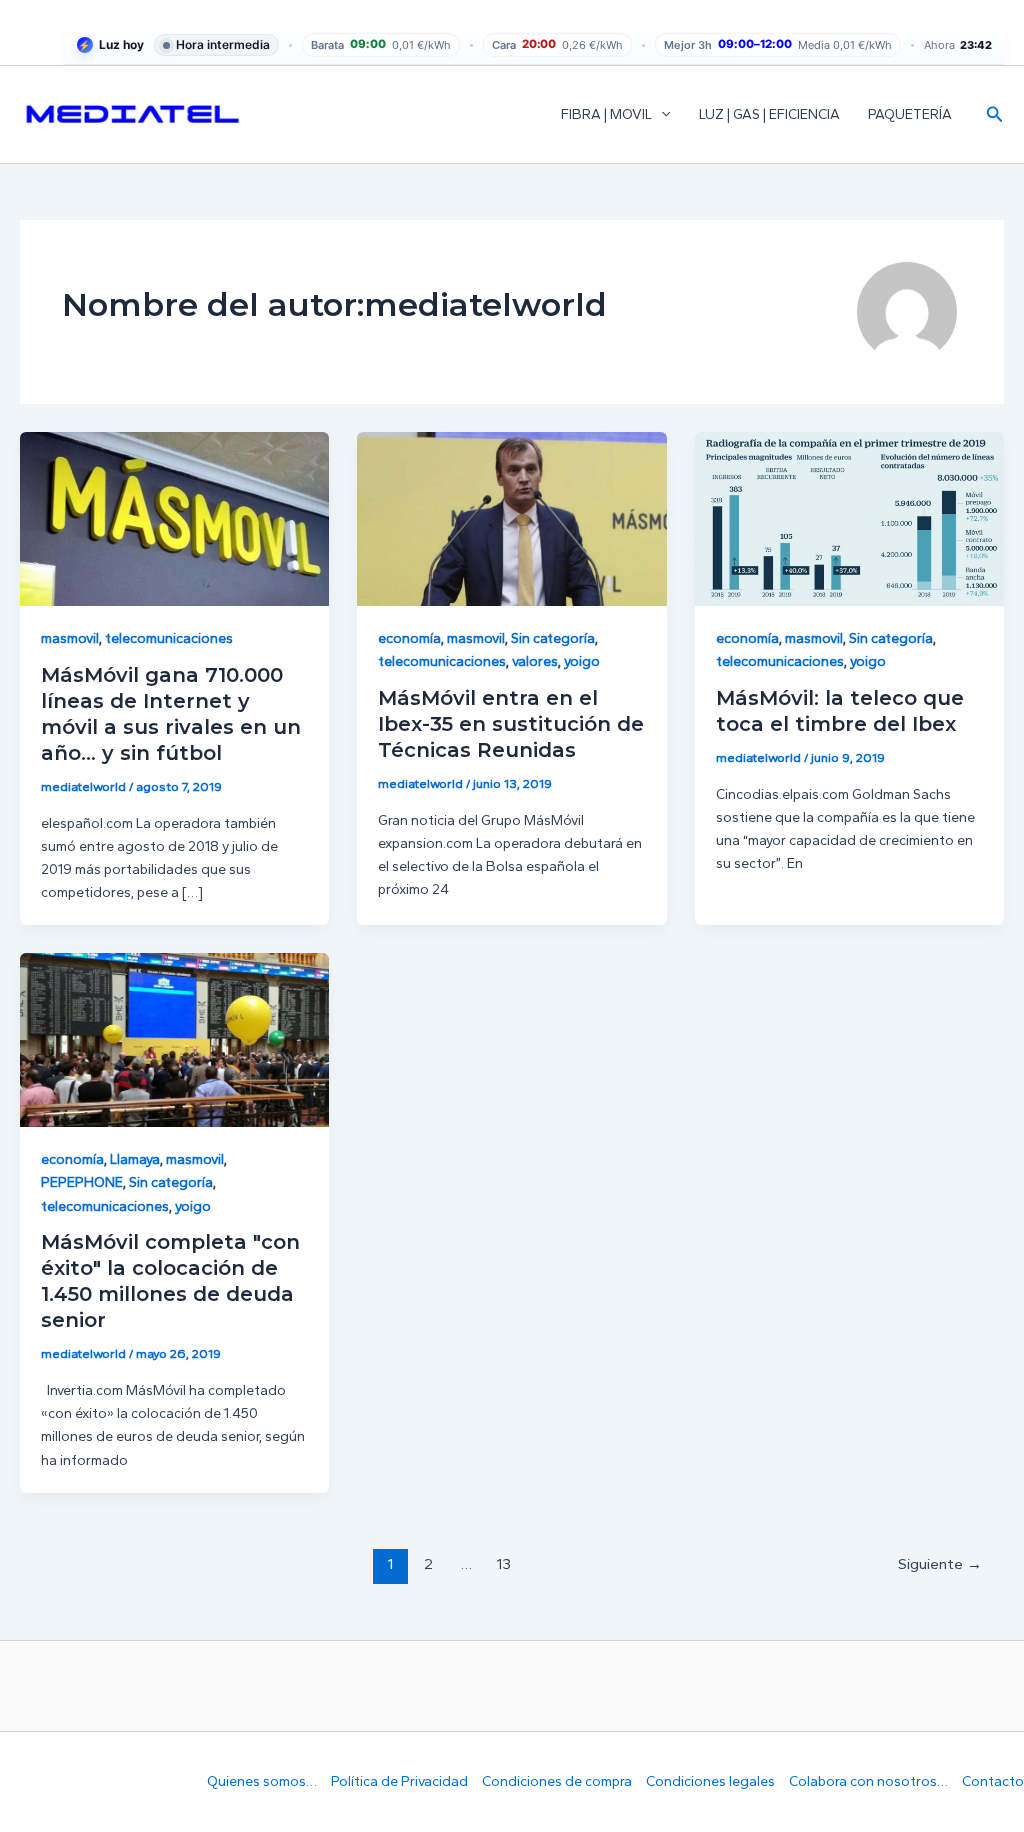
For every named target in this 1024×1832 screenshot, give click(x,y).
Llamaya (135, 1159)
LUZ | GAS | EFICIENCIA (769, 114)
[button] (661, 115)
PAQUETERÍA (910, 114)
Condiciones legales (710, 1781)
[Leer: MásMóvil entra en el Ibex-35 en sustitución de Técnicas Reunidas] (511, 518)
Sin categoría (553, 638)
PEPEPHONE (82, 1182)
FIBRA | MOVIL (606, 114)
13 (504, 1564)
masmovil (70, 638)
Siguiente (940, 1564)
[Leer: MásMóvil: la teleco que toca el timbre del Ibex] (849, 518)
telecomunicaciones (169, 638)
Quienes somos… (262, 1781)
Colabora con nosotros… (868, 1781)
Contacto (993, 1781)
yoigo (582, 661)
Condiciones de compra (557, 1781)
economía (409, 638)
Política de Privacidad (399, 1781)
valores (535, 661)
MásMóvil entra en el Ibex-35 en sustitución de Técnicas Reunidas (511, 724)
